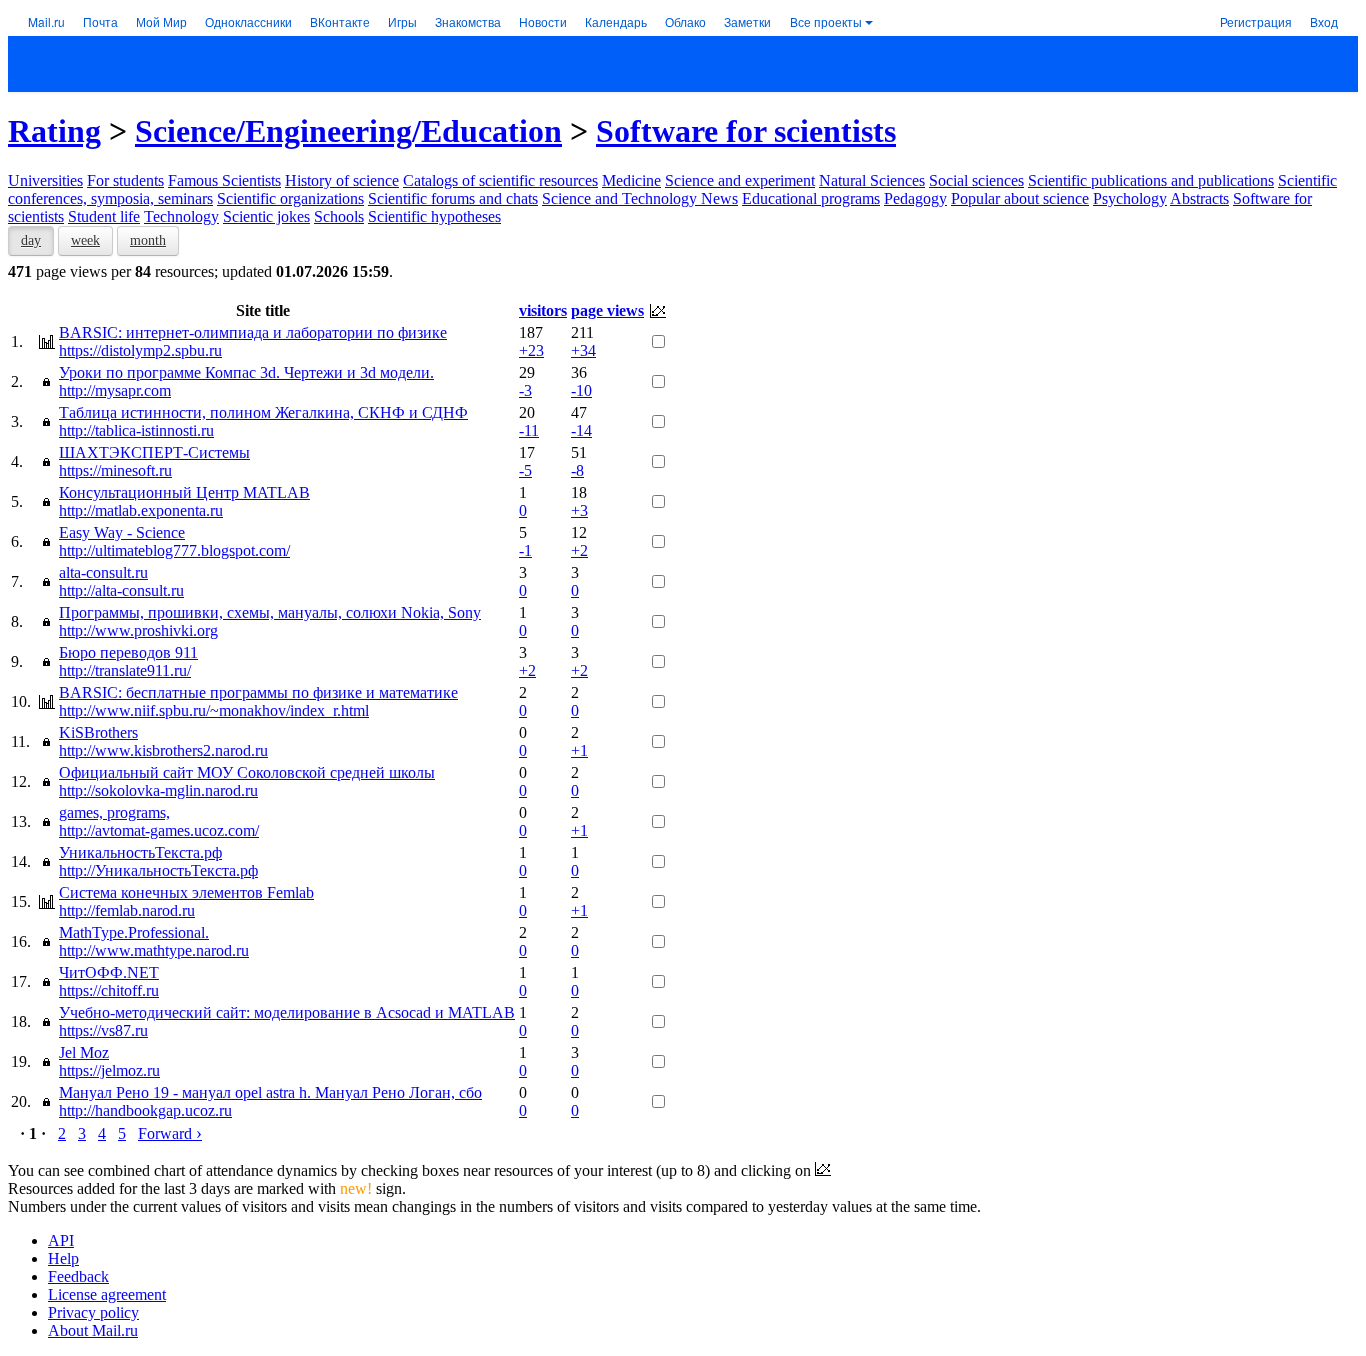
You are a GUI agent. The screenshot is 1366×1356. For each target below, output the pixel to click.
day (31, 240)
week (85, 240)
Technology (181, 216)
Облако (685, 21)
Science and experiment (740, 180)
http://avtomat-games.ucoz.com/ (159, 830)
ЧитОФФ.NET (109, 972)
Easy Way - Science (122, 532)
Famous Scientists (224, 180)
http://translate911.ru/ (125, 670)
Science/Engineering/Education (348, 131)
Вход (1324, 21)
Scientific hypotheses (434, 216)
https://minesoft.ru (115, 470)
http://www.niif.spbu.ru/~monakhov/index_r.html (214, 710)
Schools (339, 216)
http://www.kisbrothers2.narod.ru (163, 750)
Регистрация (1256, 21)
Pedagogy (915, 198)
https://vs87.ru (103, 1030)
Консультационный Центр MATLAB (184, 492)
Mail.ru (46, 21)
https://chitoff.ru (109, 990)
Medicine (631, 180)
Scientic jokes (266, 216)
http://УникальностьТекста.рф (158, 870)
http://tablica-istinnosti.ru (136, 430)
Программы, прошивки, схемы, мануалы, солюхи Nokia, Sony (270, 612)
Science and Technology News (640, 198)
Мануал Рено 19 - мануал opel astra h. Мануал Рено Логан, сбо (270, 1092)
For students (125, 180)
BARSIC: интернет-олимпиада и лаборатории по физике (253, 332)
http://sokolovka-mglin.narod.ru (158, 790)
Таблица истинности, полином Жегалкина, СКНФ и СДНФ (263, 412)
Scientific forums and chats (453, 198)
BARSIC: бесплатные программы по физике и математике (258, 692)
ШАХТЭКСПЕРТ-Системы (154, 452)
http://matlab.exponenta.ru (141, 510)
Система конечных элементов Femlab (186, 892)
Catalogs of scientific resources (500, 180)
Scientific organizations (290, 198)
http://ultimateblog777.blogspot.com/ (174, 550)
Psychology (1130, 198)
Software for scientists (746, 131)
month (148, 240)
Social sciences (976, 180)
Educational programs (811, 198)
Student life (104, 216)
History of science (342, 180)
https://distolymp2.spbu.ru (140, 350)
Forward (170, 1133)
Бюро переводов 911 (128, 652)
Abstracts (1199, 198)
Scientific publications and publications (1151, 180)
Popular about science (1020, 198)
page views (607, 310)
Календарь (616, 21)
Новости (543, 21)
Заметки (747, 21)
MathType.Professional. (134, 932)
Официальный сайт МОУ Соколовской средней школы (247, 772)
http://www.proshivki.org (138, 630)
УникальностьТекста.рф (140, 852)
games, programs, (114, 812)
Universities (45, 180)
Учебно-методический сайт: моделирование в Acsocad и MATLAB (287, 1012)
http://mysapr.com (115, 390)
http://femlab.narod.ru (127, 910)
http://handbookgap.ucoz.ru (145, 1110)
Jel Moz (84, 1052)
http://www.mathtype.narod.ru (154, 950)
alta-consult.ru (103, 572)
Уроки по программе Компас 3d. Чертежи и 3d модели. (246, 372)
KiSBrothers (98, 732)
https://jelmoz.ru (109, 1070)
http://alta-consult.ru (121, 590)
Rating (54, 131)
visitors (543, 310)
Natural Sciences (872, 180)
